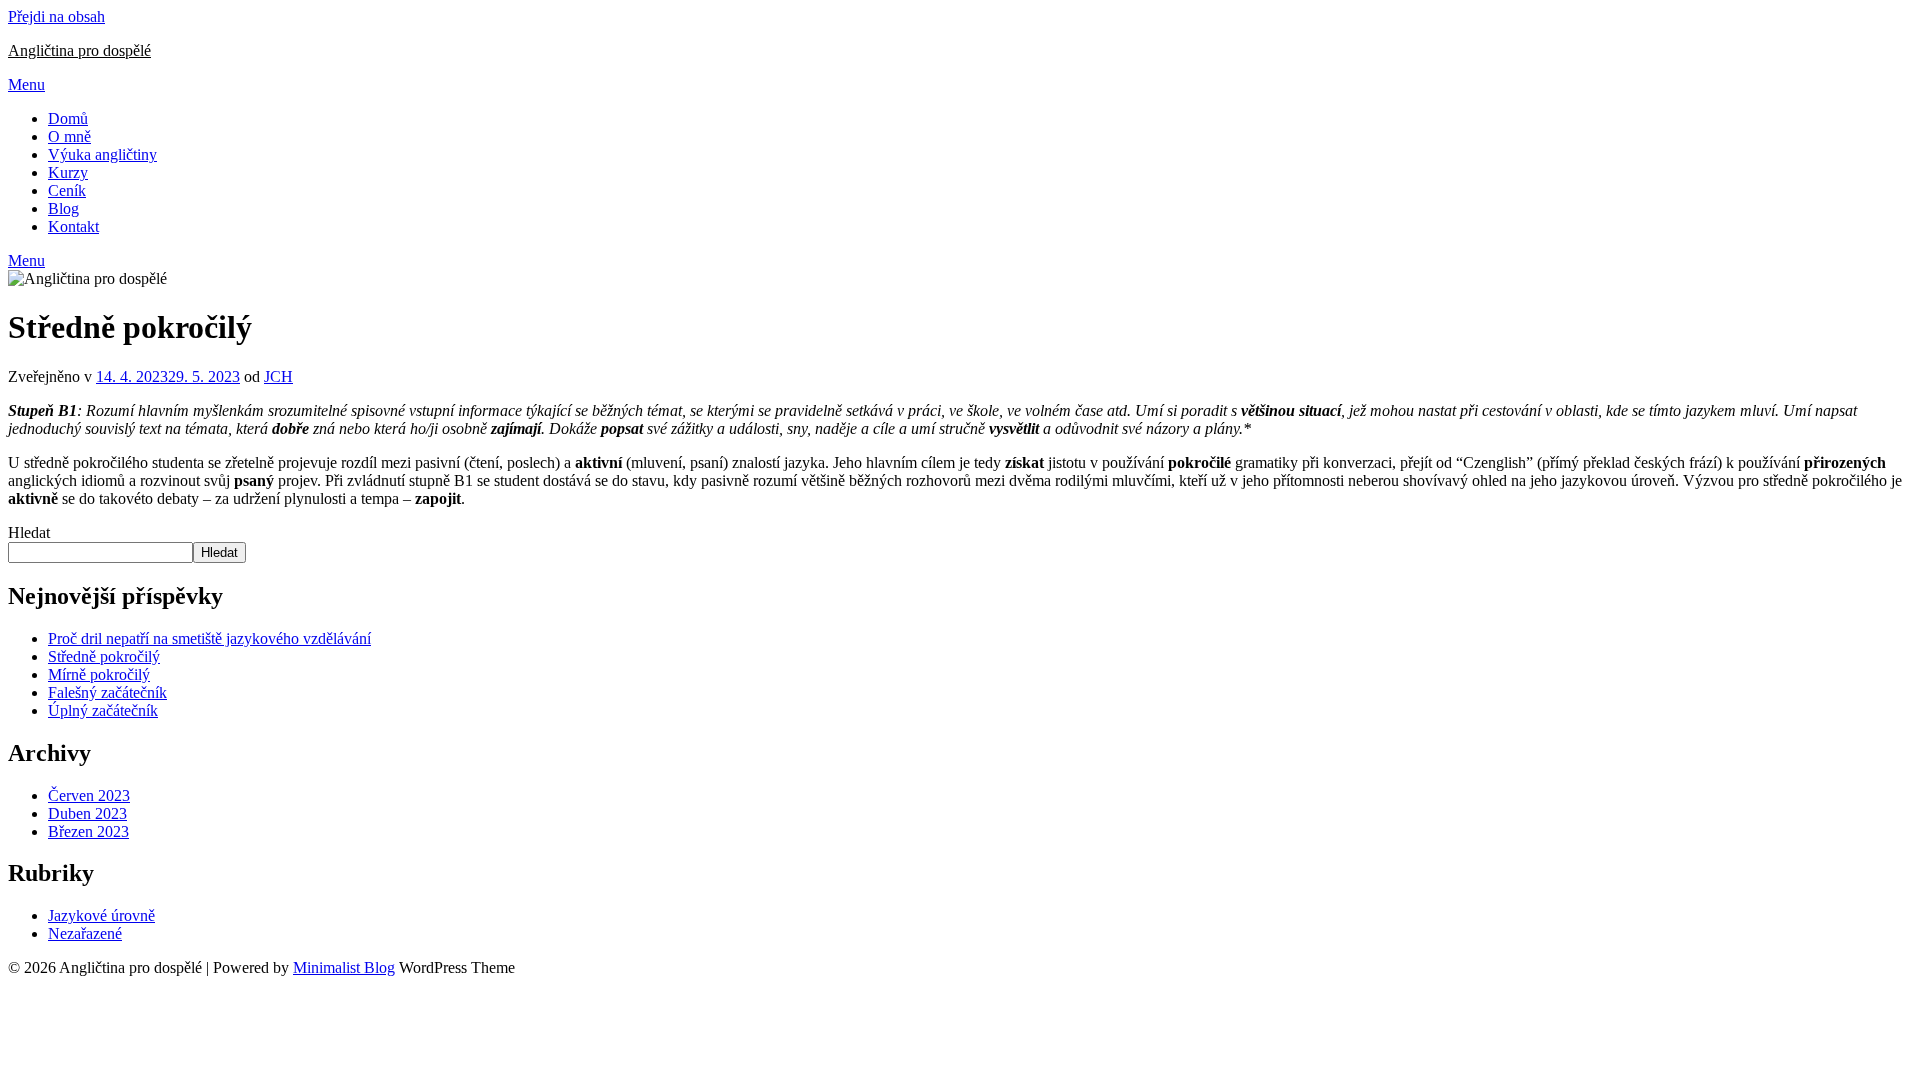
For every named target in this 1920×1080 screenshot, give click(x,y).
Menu (26, 84)
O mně (69, 136)
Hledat (29, 532)
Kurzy (68, 172)
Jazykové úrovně (101, 915)
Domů (68, 118)
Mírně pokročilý (99, 674)
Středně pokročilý (104, 656)
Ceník (67, 190)
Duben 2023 (87, 813)
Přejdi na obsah (56, 16)
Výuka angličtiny (102, 154)
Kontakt (73, 226)
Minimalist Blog (344, 967)
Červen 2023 (89, 795)
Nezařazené (85, 933)
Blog (63, 208)
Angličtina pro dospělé (79, 50)
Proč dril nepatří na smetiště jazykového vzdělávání (209, 638)
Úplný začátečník (103, 710)
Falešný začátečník (107, 692)
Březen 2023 (88, 831)
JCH (278, 376)
